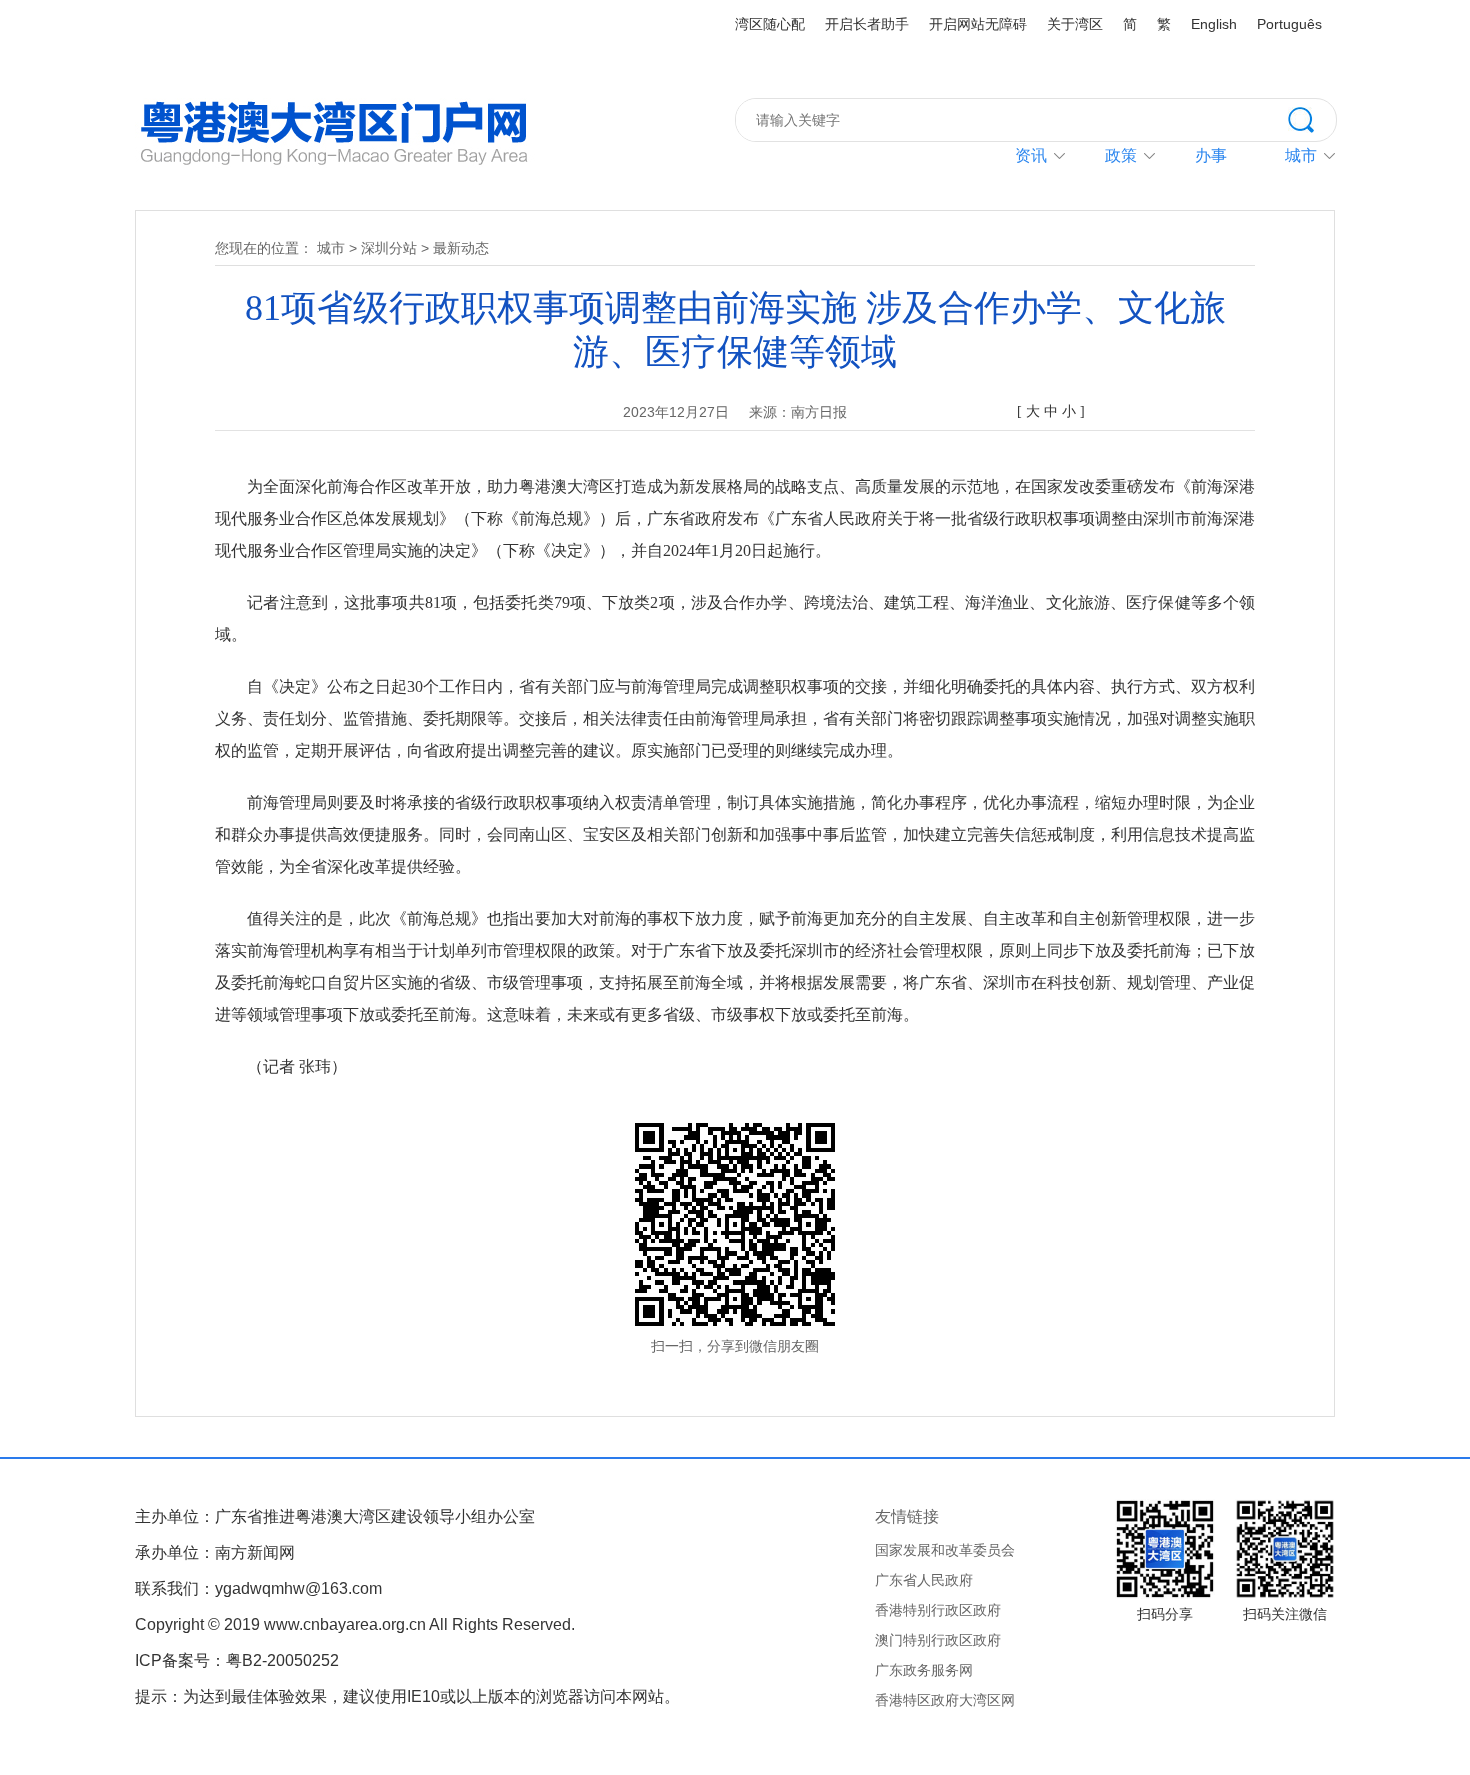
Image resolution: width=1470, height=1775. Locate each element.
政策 (1121, 155)
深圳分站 (389, 248)
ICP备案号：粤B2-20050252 (237, 1660)
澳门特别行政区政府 (938, 1640)
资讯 (1031, 155)
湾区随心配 (770, 24)
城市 (331, 248)
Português (1289, 24)
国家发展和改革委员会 (945, 1550)
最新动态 (461, 248)
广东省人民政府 (924, 1580)
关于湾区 (1075, 24)
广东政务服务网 (924, 1670)
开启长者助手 (867, 24)
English (1214, 24)
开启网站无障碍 (978, 24)
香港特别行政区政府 (938, 1610)
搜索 (1312, 118)
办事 (1211, 155)
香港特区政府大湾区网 (945, 1700)
